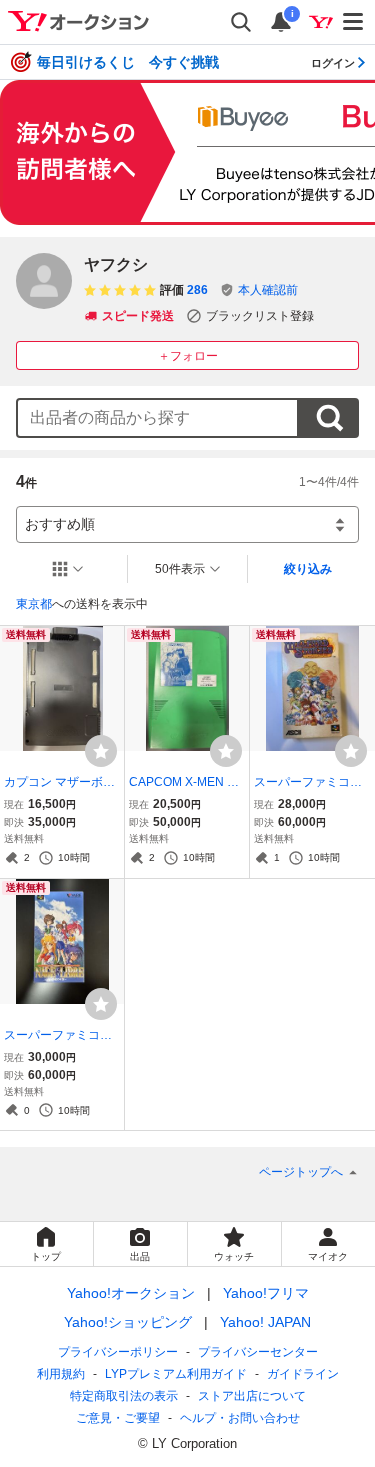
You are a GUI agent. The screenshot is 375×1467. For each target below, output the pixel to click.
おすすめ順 (60, 524)
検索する (329, 418)
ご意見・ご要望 (118, 1418)
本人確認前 (268, 290)
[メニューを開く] (354, 22)
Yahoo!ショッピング (128, 1322)
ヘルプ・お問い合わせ (240, 1418)
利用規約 (61, 1374)
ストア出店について (252, 1396)
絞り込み (308, 569)
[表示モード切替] (68, 569)
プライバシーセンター (258, 1352)
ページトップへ (301, 1172)
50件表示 (180, 569)
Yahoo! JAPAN (265, 1322)
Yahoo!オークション (131, 1293)
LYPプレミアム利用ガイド (176, 1374)
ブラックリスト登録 (260, 316)
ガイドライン (303, 1374)
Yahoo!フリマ (266, 1293)
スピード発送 (138, 316)
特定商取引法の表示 (124, 1396)
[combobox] (157, 418)
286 (197, 290)
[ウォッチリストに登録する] (101, 751)
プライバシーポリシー (118, 1352)
